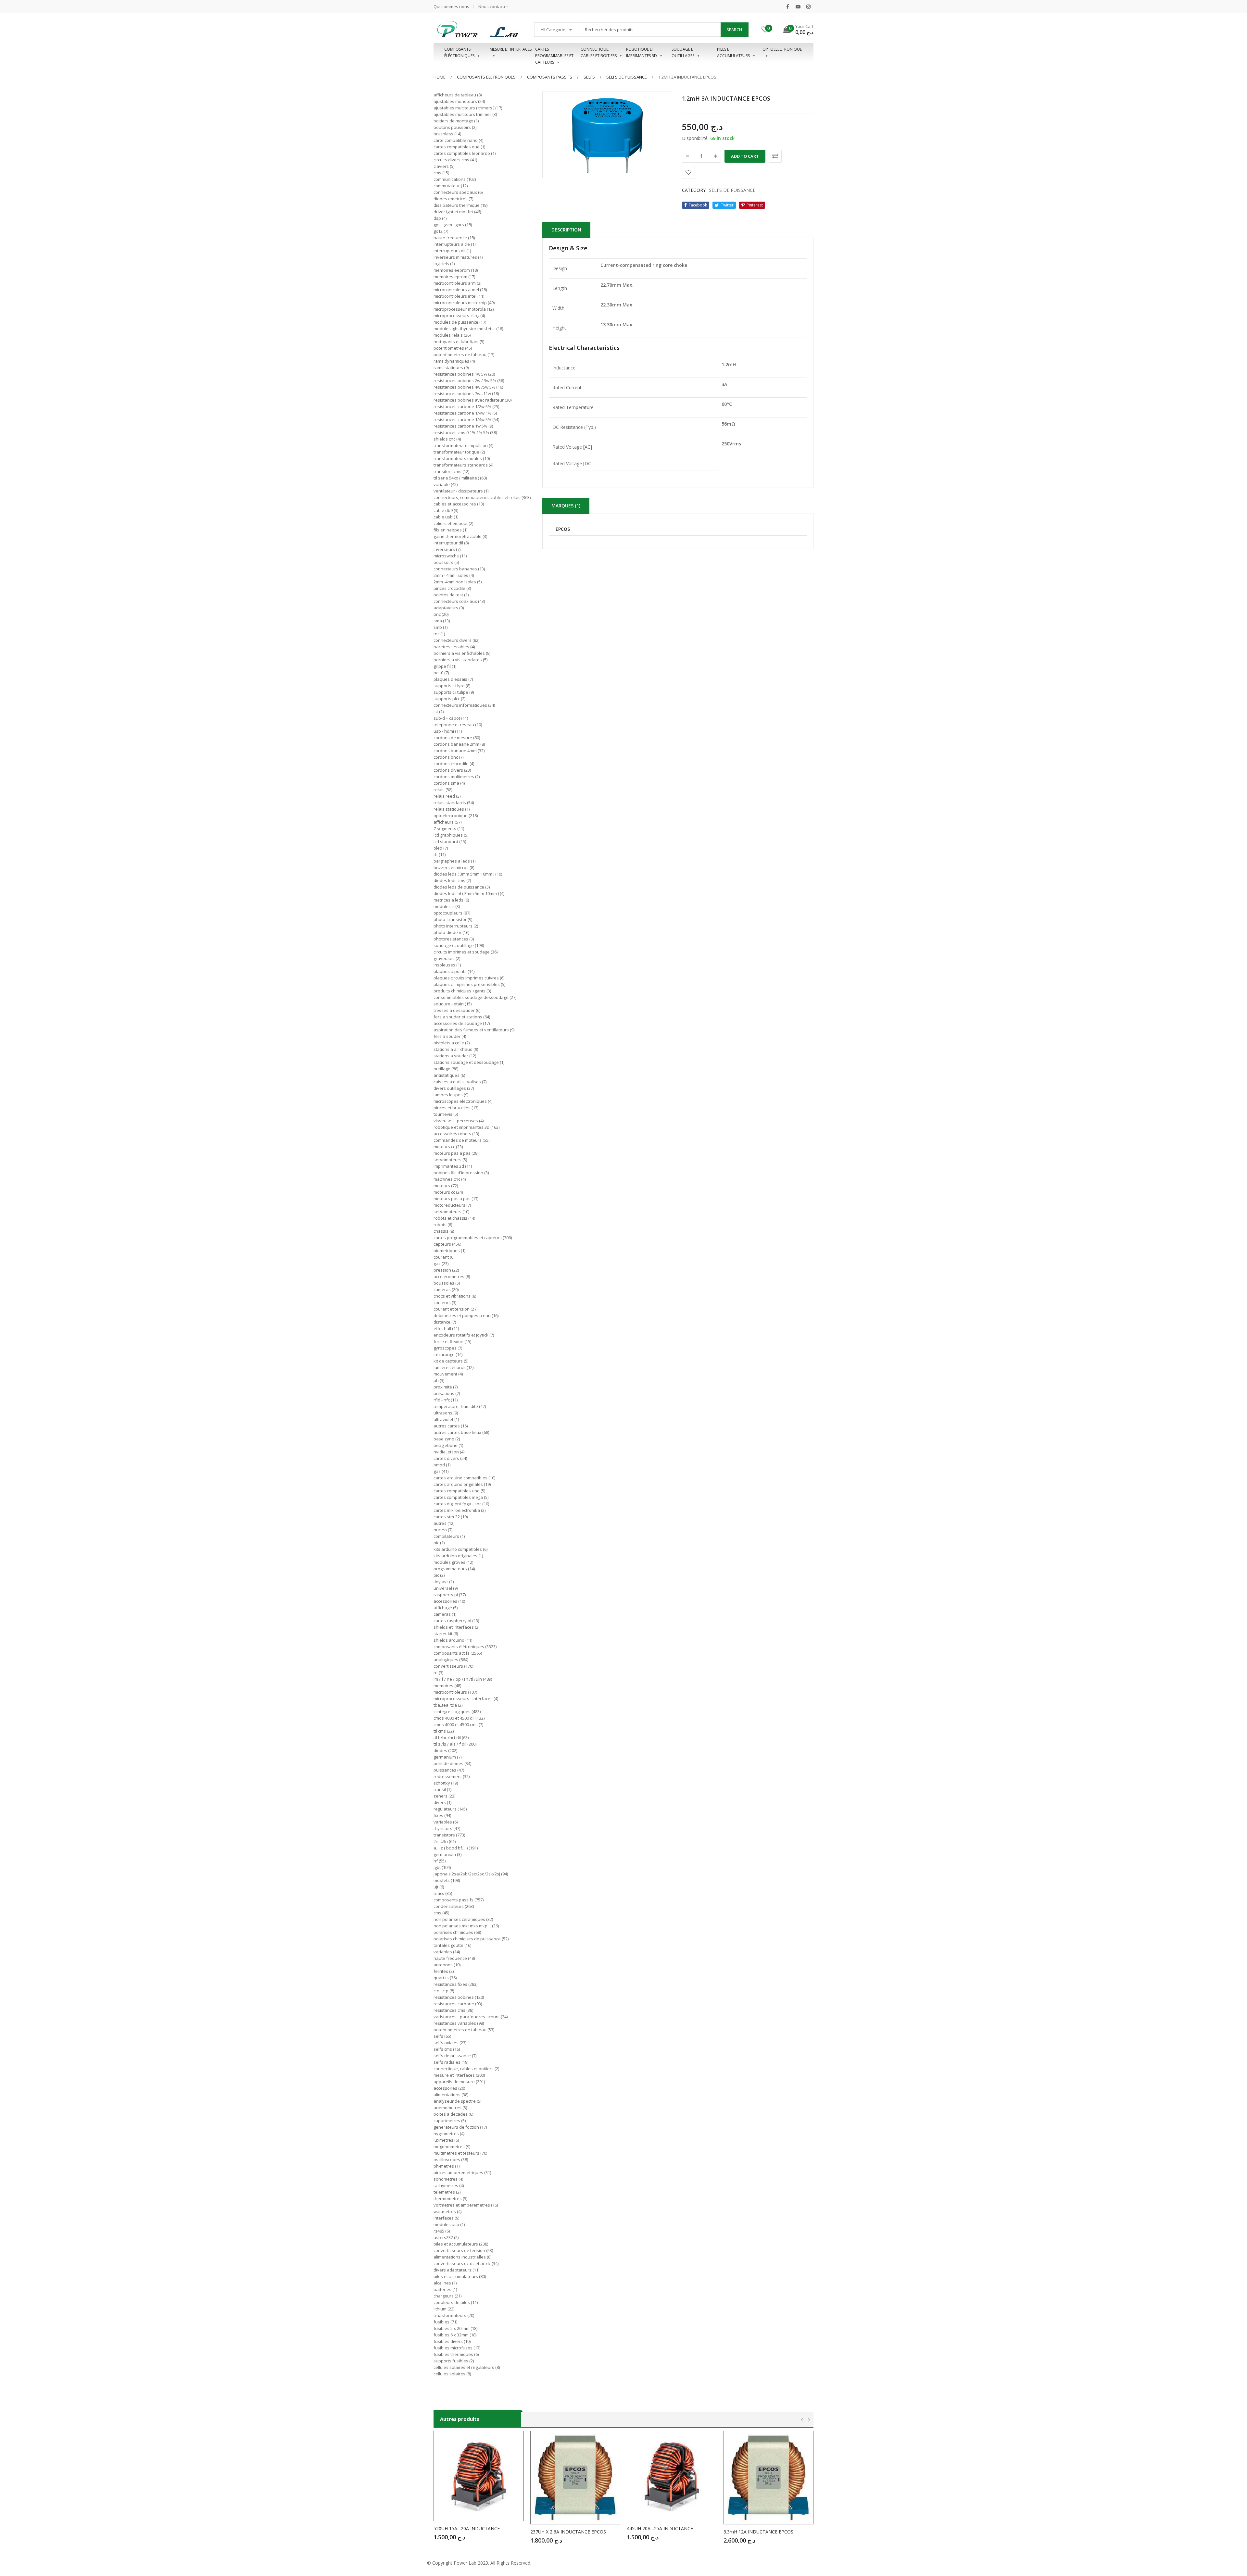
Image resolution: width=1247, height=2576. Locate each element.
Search (734, 30)
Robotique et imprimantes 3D (642, 52)
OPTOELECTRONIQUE (782, 49)
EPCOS (563, 529)
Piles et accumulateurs (733, 52)
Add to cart (745, 156)
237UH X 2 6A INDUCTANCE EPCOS (568, 2532)
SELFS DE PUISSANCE (627, 77)
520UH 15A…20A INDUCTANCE (467, 2528)
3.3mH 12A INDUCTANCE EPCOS (758, 2532)
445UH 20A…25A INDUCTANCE (660, 2528)
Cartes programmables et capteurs (554, 53)
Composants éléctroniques (459, 52)
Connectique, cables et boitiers (599, 52)
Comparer (775, 156)
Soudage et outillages (683, 52)
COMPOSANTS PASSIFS (550, 77)
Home (440, 77)
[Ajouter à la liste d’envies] (688, 172)
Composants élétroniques (486, 77)
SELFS (589, 77)
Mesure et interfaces (511, 49)
